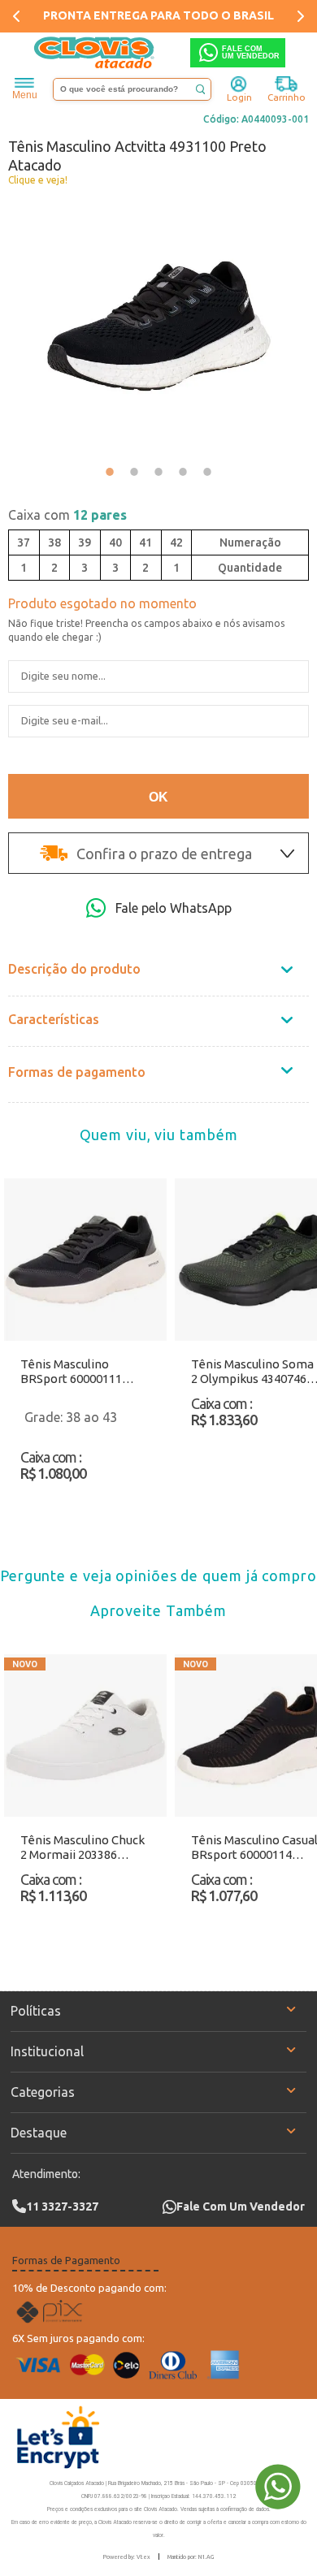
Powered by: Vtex (127, 2557)
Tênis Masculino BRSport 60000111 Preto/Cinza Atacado (78, 1372)
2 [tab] (134, 472)
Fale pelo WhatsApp (174, 908)
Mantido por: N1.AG (191, 2557)
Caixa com (67, 515)
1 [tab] (110, 472)
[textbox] (132, 89)
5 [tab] (207, 472)
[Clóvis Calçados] (95, 53)
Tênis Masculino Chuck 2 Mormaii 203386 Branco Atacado (83, 1848)
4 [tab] (183, 472)
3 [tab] (158, 472)
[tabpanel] (158, 326)
